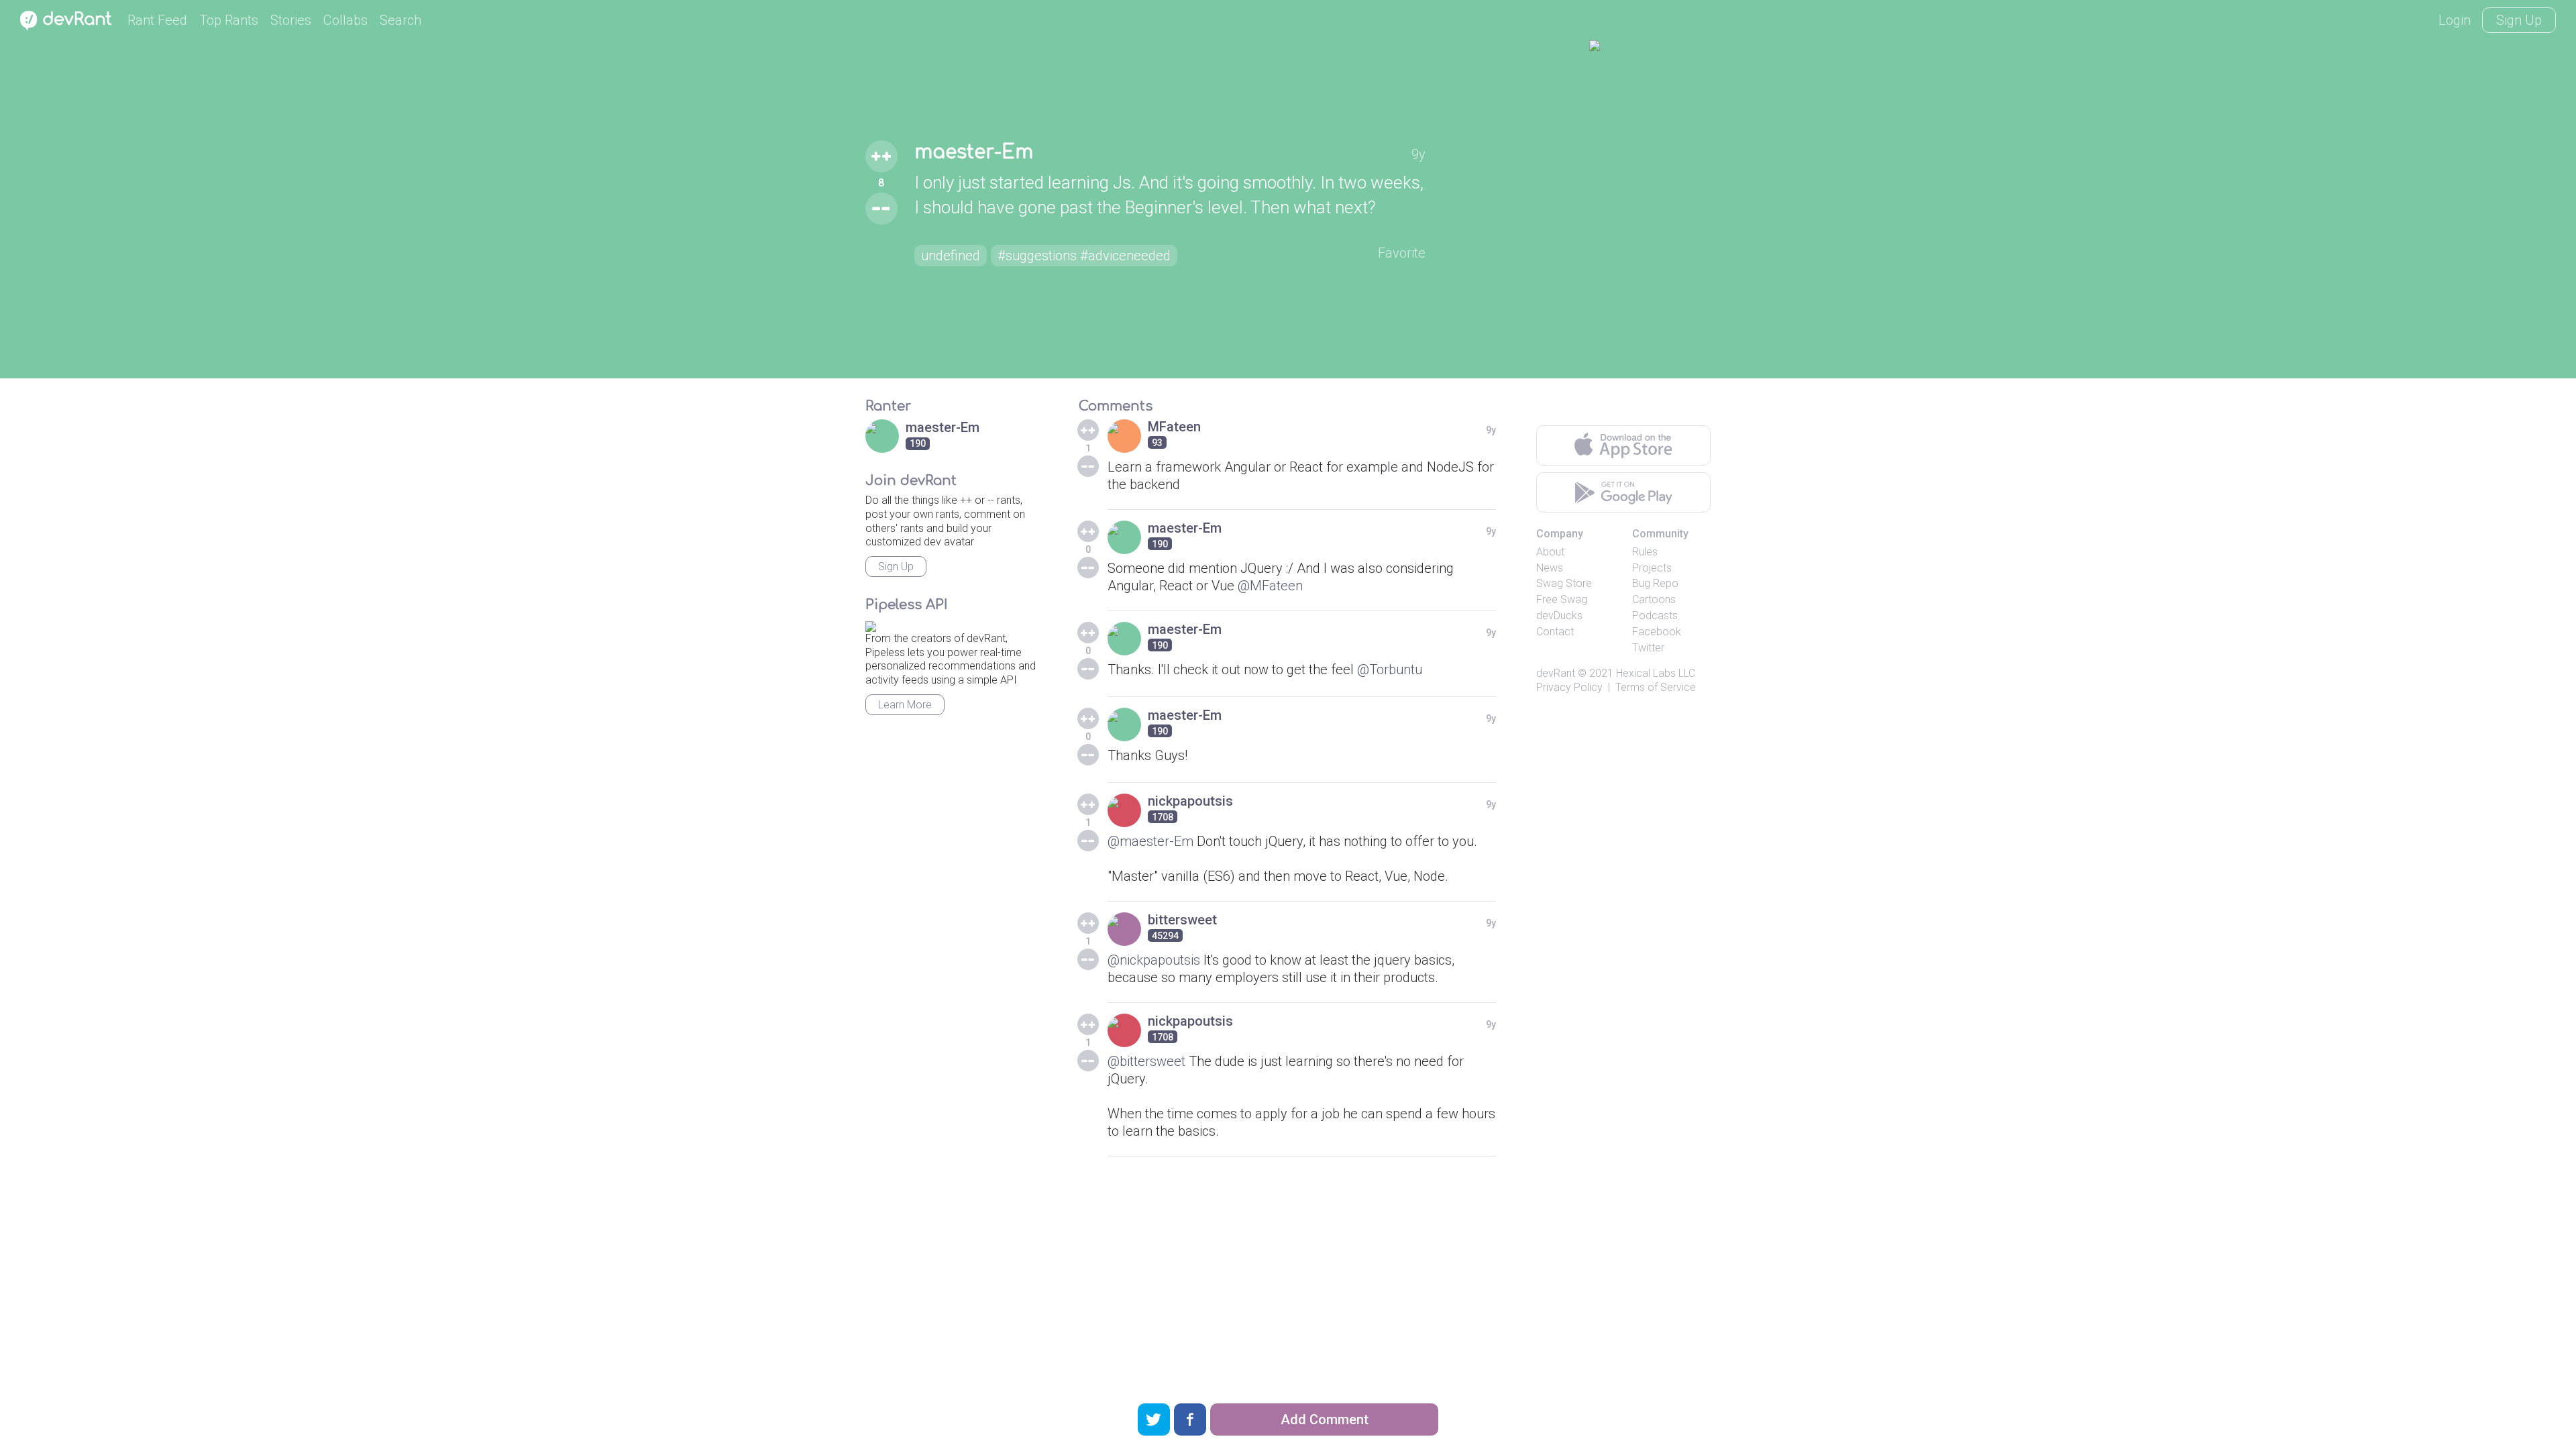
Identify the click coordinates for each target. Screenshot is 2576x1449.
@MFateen (1270, 586)
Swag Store (1564, 583)
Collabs (345, 20)
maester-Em (974, 152)
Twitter (1648, 648)
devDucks (1559, 615)
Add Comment (1325, 1419)
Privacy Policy (1569, 687)
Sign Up (2519, 20)
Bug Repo (1655, 583)
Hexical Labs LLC (1656, 673)
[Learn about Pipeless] (871, 624)
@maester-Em (1150, 841)
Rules (1645, 552)
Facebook (1657, 632)
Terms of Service (1656, 687)
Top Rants (229, 20)
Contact (1555, 632)
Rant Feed (157, 20)
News (1550, 568)
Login (2455, 20)
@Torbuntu (1390, 669)
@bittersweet (1146, 1061)
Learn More (905, 705)
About (1550, 552)
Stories (291, 20)
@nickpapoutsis (1154, 960)
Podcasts (1655, 615)
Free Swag (1562, 599)
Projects (1652, 568)
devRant (1556, 673)
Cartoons (1654, 599)
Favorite (1402, 253)
